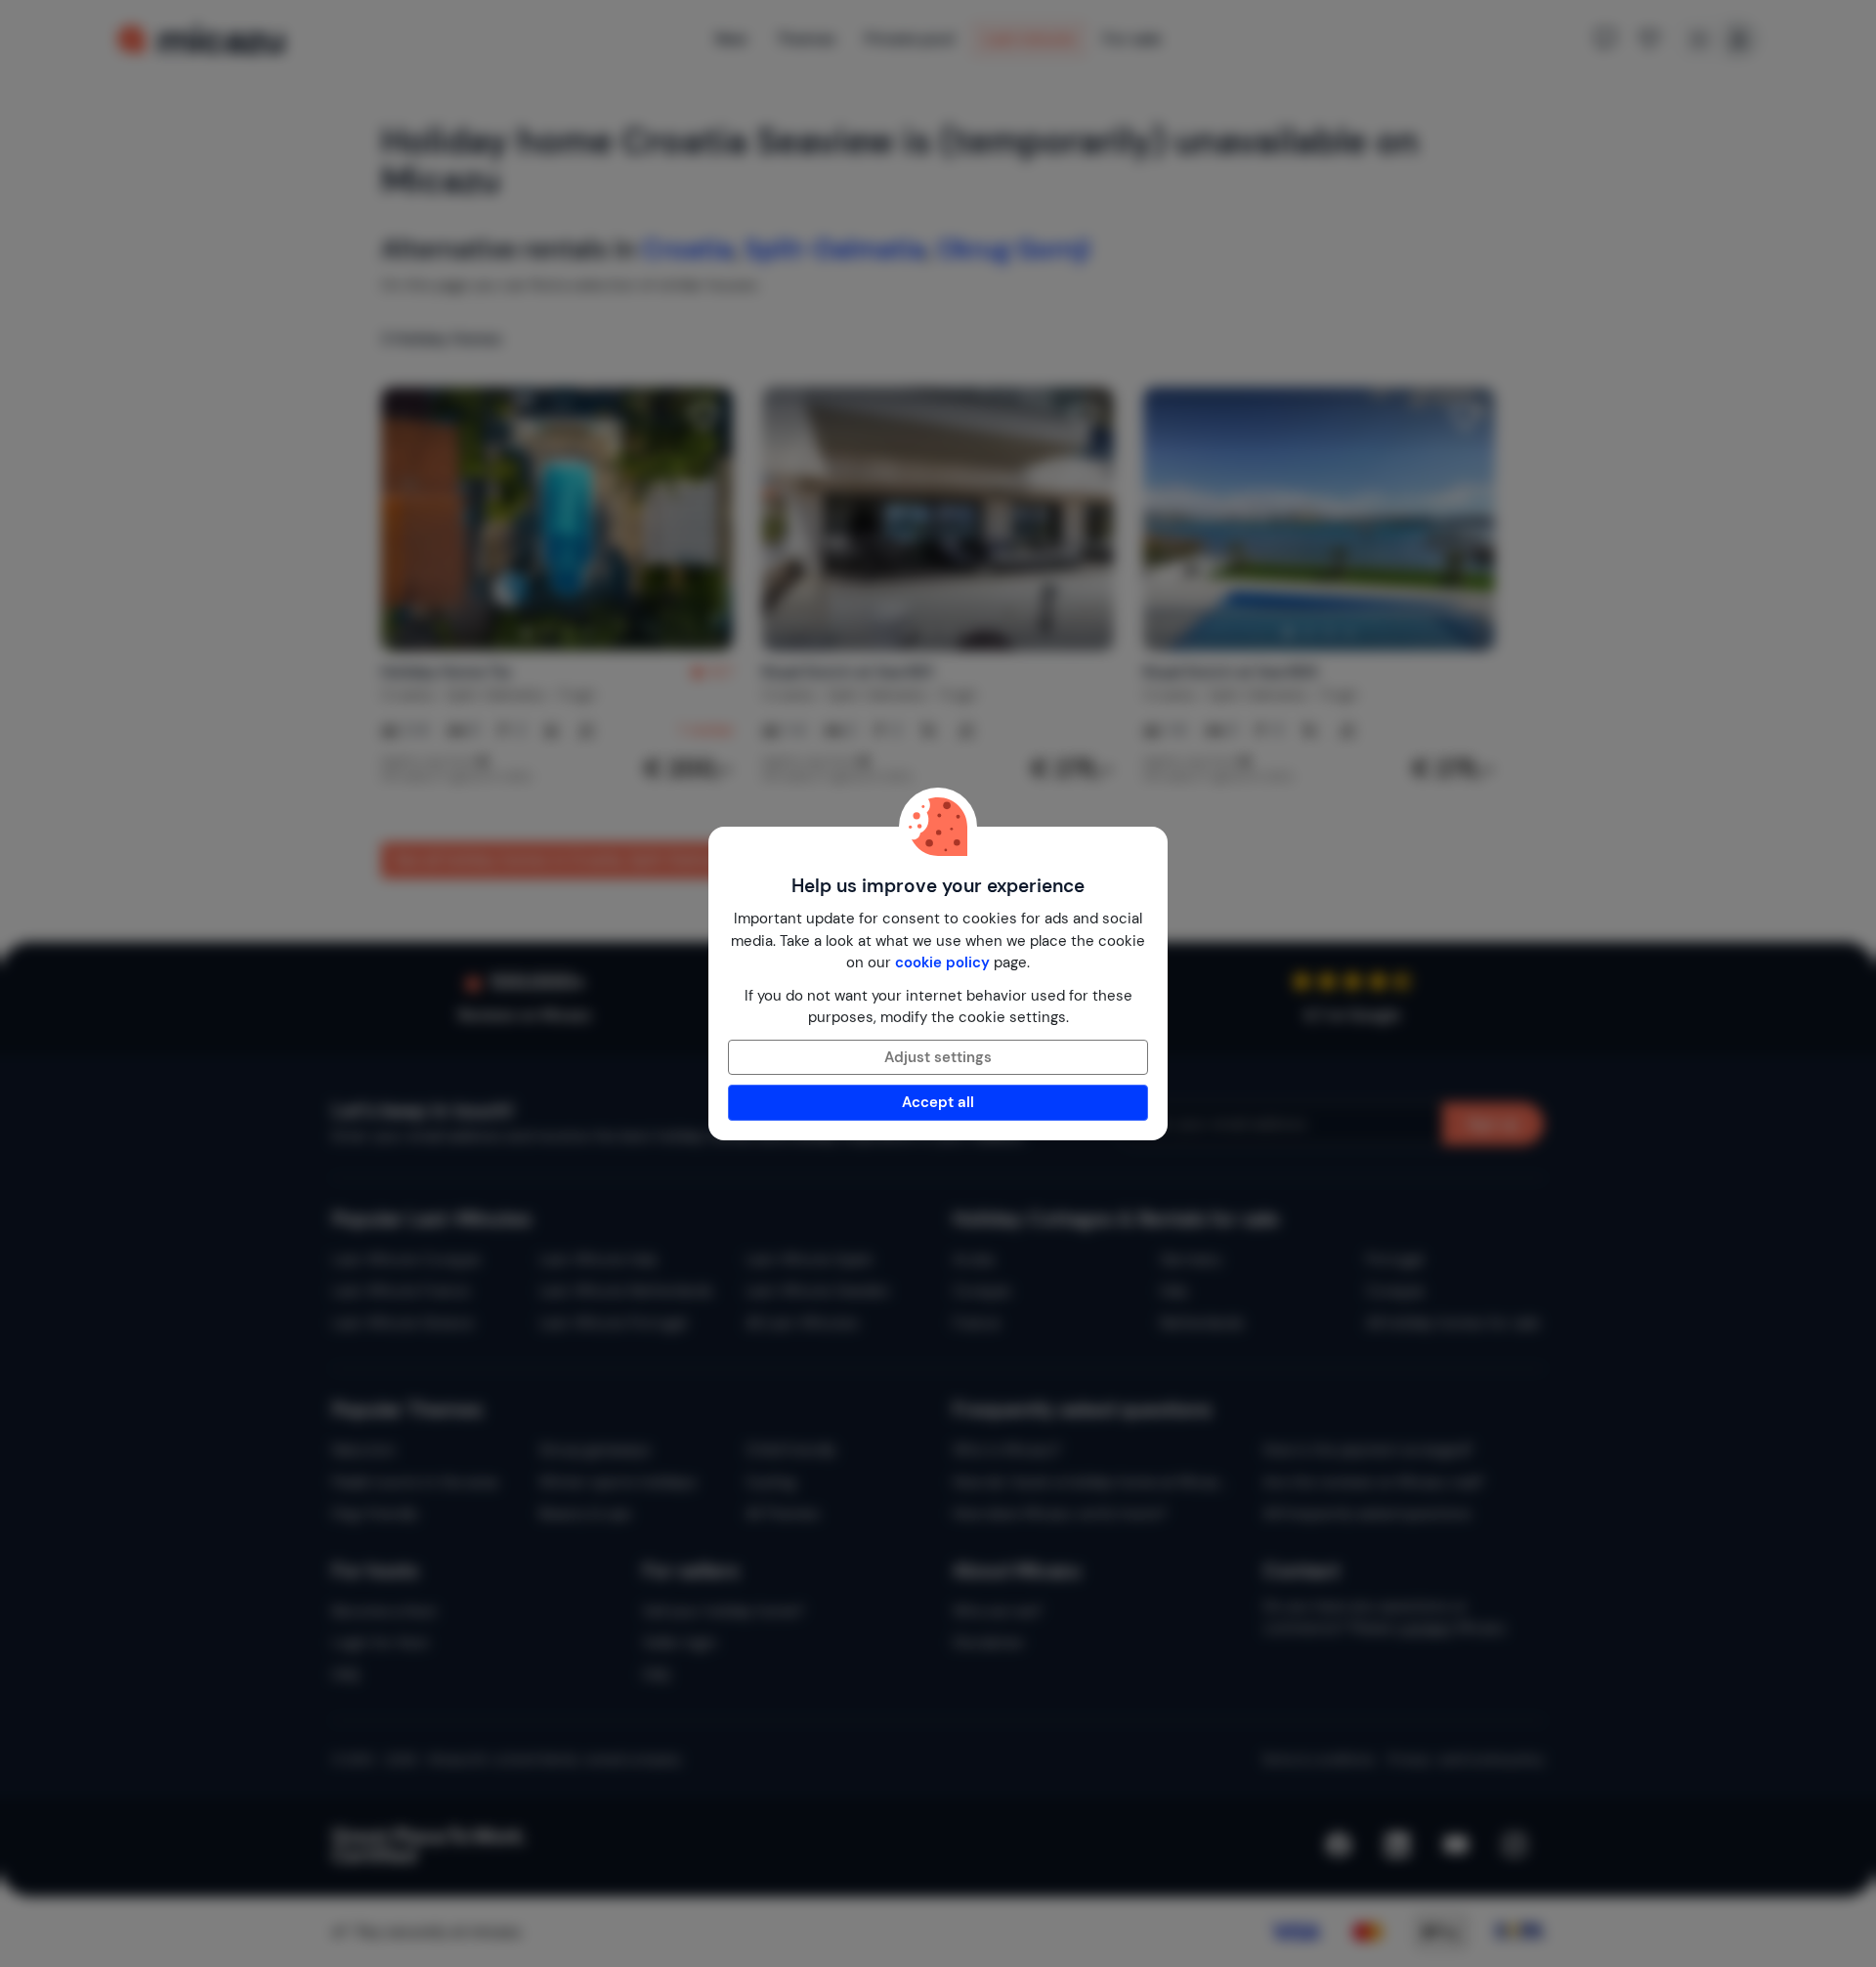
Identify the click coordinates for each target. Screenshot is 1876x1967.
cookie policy (942, 962)
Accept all (938, 1102)
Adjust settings (938, 1057)
